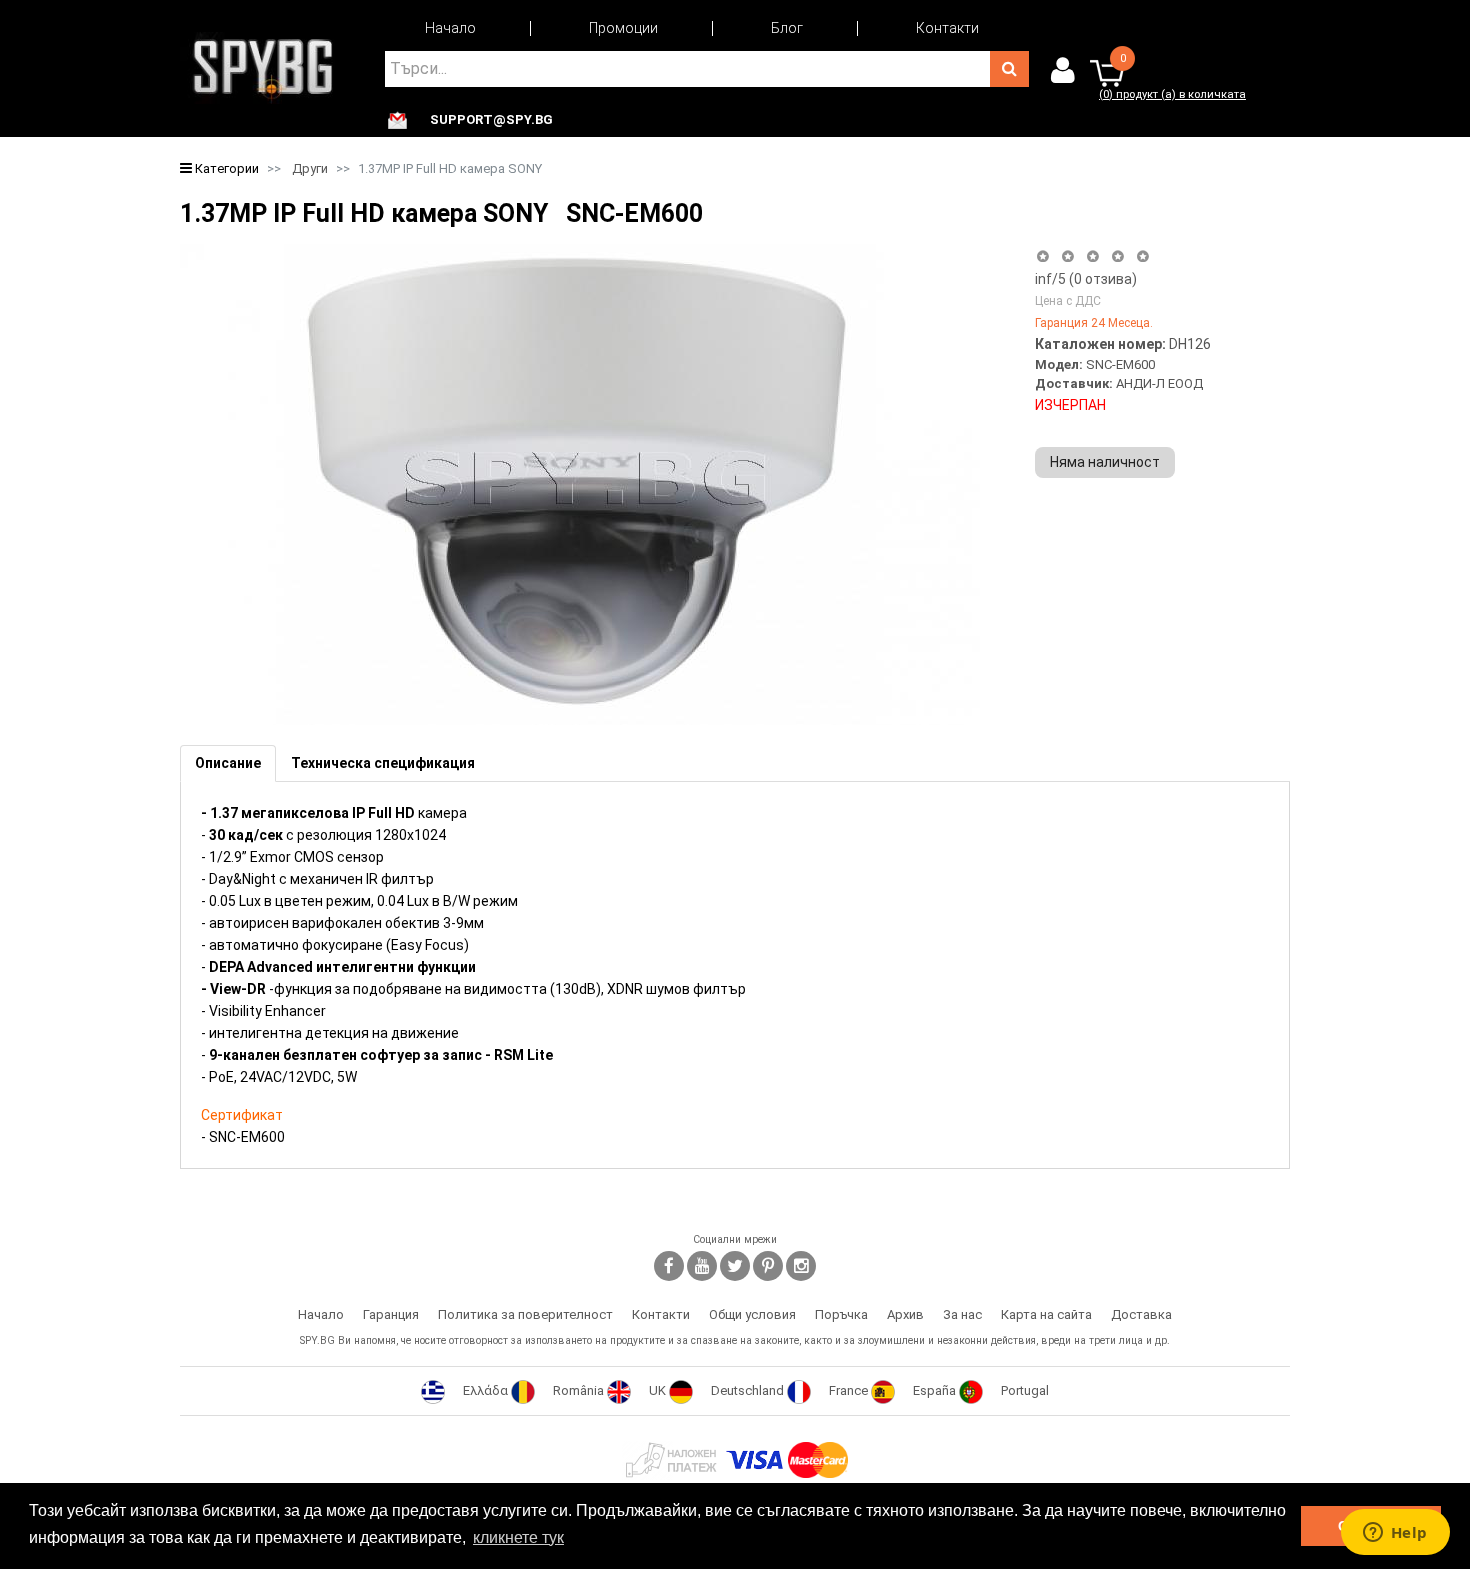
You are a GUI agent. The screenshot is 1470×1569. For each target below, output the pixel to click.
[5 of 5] (1143, 256)
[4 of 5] (1117, 256)
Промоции (623, 28)
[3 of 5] (1092, 256)
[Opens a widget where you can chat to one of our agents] (1395, 1534)
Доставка (1141, 1314)
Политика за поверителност (525, 1314)
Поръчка (841, 1314)
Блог (787, 28)
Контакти (947, 28)
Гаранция (391, 1314)
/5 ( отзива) (1086, 279)
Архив (905, 1314)
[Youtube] (702, 1266)
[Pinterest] (768, 1266)
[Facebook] (669, 1266)
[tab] (228, 763)
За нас (962, 1314)
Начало (450, 28)
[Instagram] (801, 1266)
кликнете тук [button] (518, 1537)
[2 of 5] (1067, 256)
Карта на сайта (1046, 1314)
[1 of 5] (1042, 256)
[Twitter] (735, 1266)
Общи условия (752, 1314)
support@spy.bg (491, 120)
